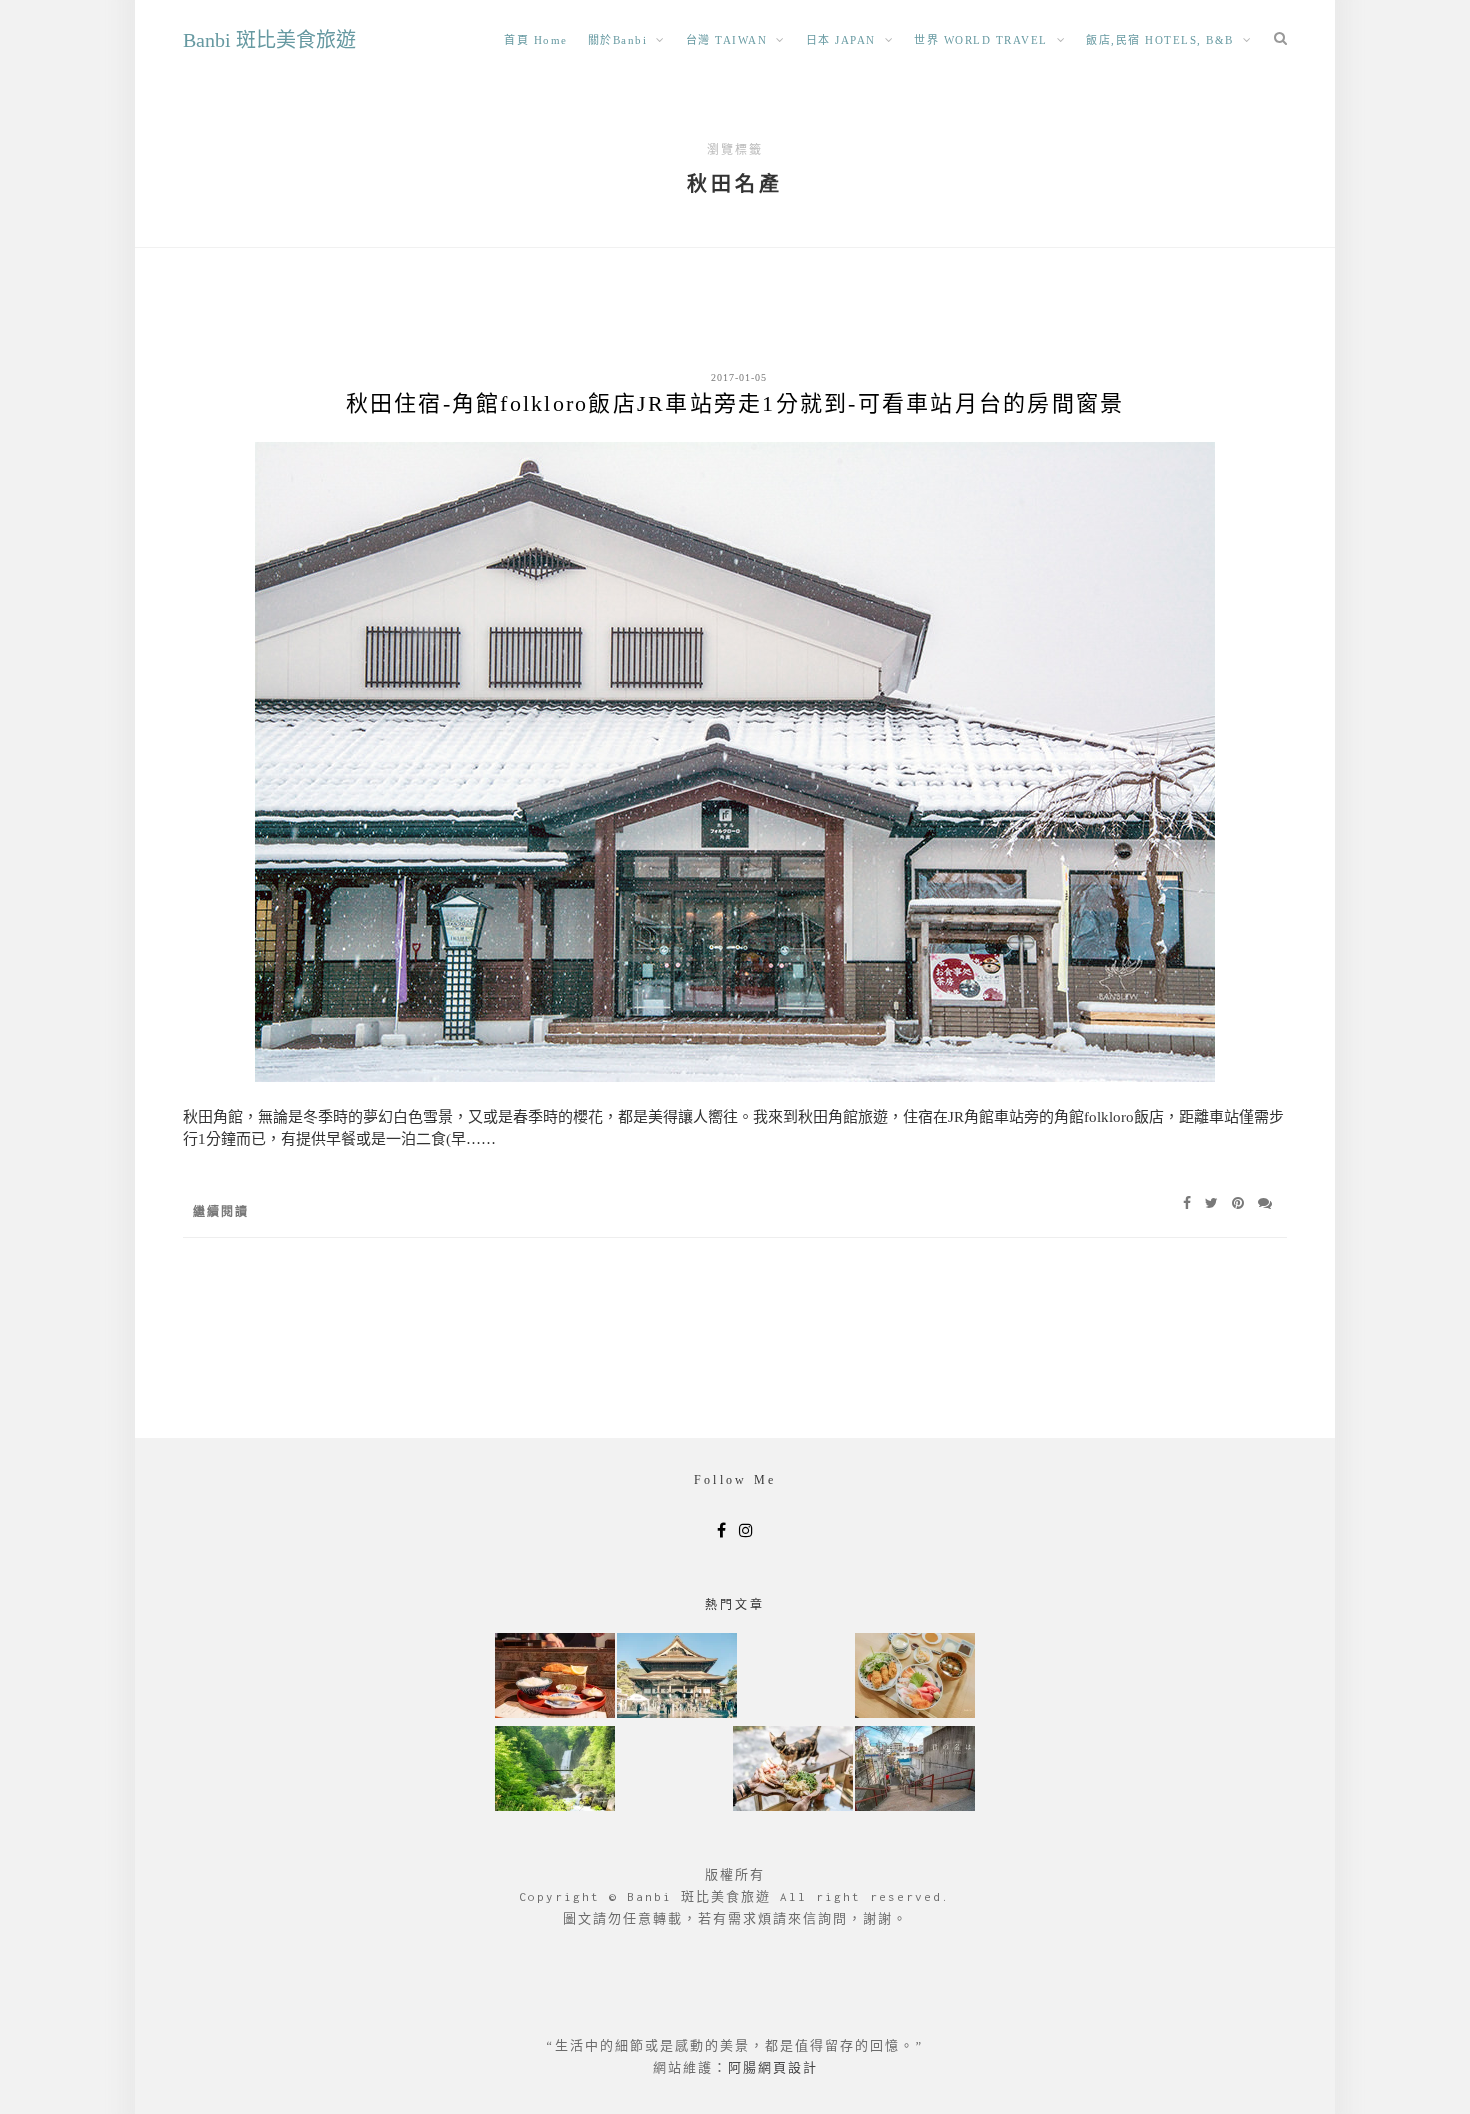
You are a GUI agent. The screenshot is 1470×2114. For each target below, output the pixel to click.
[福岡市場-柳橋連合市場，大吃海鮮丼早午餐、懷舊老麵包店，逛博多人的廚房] (915, 1677)
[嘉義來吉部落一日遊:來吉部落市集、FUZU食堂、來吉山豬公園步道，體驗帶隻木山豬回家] (793, 1770)
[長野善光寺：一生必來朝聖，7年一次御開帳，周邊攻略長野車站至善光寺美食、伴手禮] (677, 1677)
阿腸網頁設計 (773, 2067)
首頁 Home (536, 40)
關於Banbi (618, 40)
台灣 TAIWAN (727, 40)
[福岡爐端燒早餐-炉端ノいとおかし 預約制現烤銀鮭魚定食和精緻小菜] (555, 1677)
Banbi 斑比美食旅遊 (269, 40)
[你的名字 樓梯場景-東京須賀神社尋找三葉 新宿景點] (915, 1770)
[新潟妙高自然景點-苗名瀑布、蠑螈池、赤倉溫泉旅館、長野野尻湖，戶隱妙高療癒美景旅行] (555, 1770)
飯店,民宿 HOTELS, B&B (1160, 40)
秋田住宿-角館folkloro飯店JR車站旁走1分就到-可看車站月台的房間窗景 (735, 403)
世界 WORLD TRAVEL (981, 40)
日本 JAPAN (841, 40)
